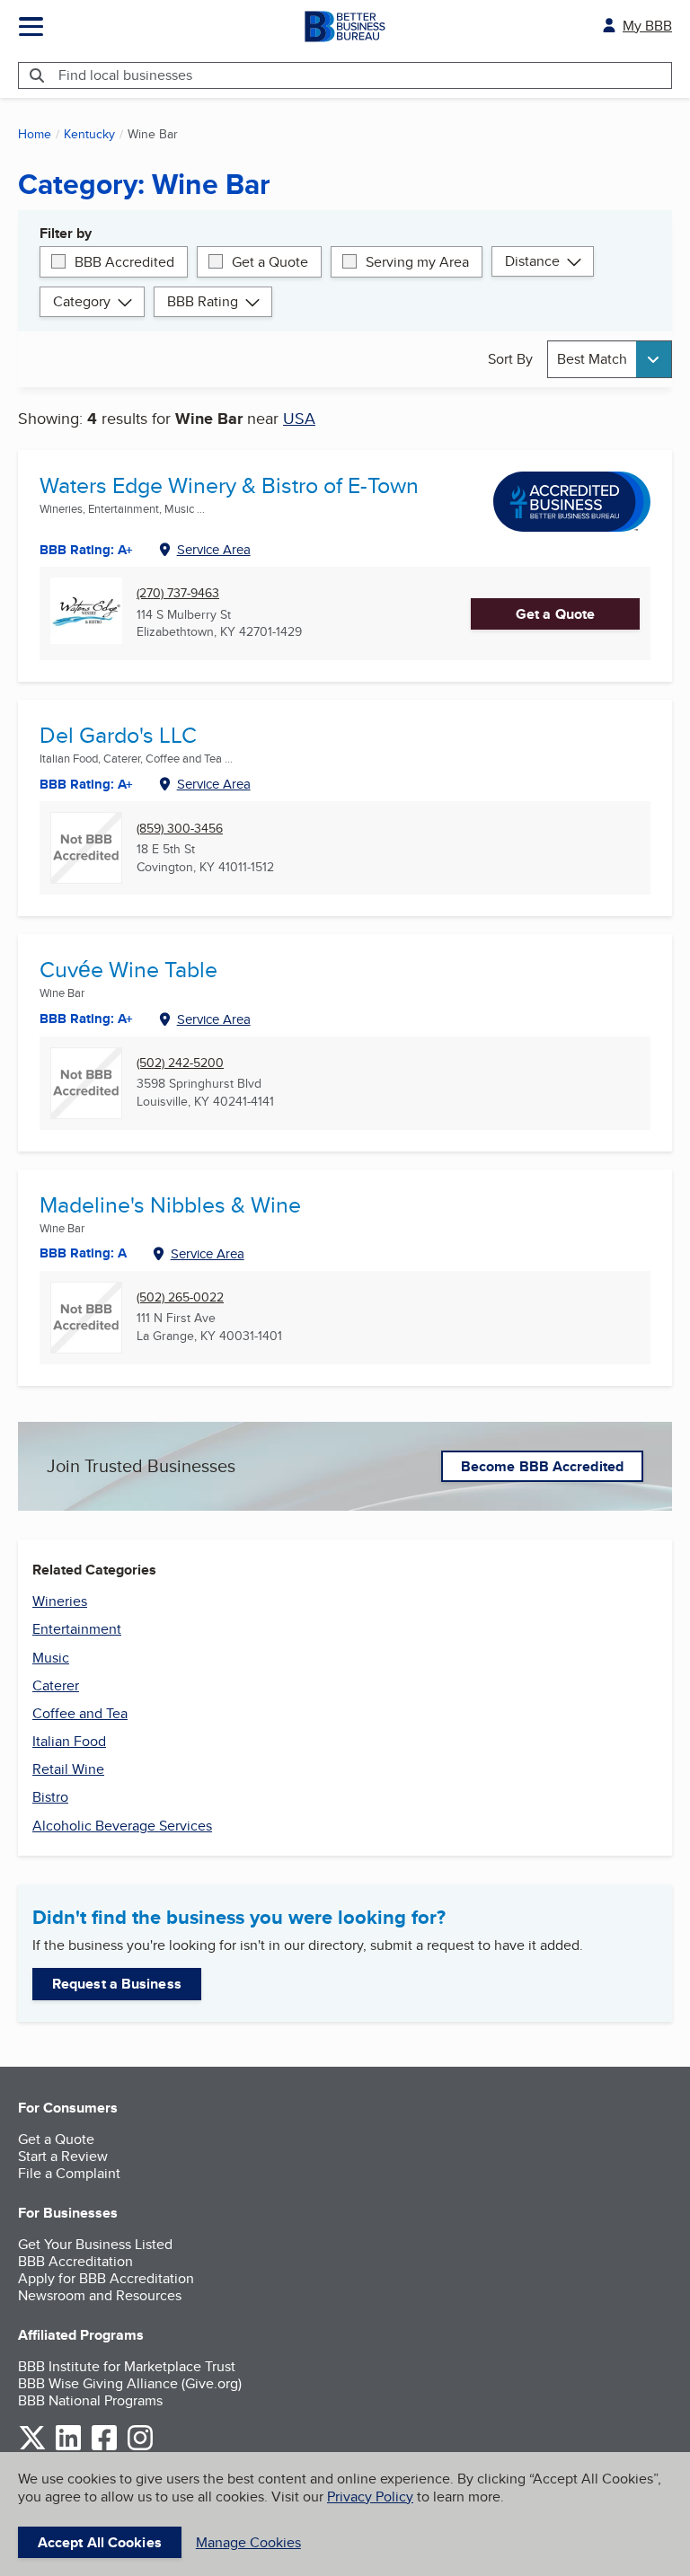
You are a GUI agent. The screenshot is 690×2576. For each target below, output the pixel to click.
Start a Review (63, 2156)
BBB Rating (203, 301)
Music (51, 1658)
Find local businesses (125, 75)
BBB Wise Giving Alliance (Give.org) (130, 2383)
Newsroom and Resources (100, 2295)
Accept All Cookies (100, 2542)
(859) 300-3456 (180, 829)
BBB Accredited (124, 262)
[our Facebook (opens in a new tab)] (104, 2447)
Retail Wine (68, 1769)
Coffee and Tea (80, 1713)
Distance (532, 261)
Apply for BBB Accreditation (106, 2278)
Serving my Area (417, 262)
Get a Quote (270, 262)
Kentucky (89, 134)
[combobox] (610, 359)
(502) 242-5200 (180, 1063)
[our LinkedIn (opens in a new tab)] (68, 2447)
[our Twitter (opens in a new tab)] (32, 2447)
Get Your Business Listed (95, 2244)
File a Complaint (69, 2173)
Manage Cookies (248, 2542)
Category (82, 301)
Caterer (56, 1685)
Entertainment (77, 1629)
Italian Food (69, 1741)
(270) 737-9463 (178, 593)
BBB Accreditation (75, 2261)
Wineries (60, 1601)
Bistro (50, 1797)
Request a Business (117, 1984)
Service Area (214, 549)
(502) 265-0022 (180, 1297)
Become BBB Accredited (542, 1466)
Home (35, 134)
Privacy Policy (370, 2497)
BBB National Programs (90, 2400)
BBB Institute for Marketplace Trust (127, 2366)
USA (299, 418)
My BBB (647, 26)
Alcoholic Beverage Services (122, 1826)
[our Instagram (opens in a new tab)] (140, 2447)
